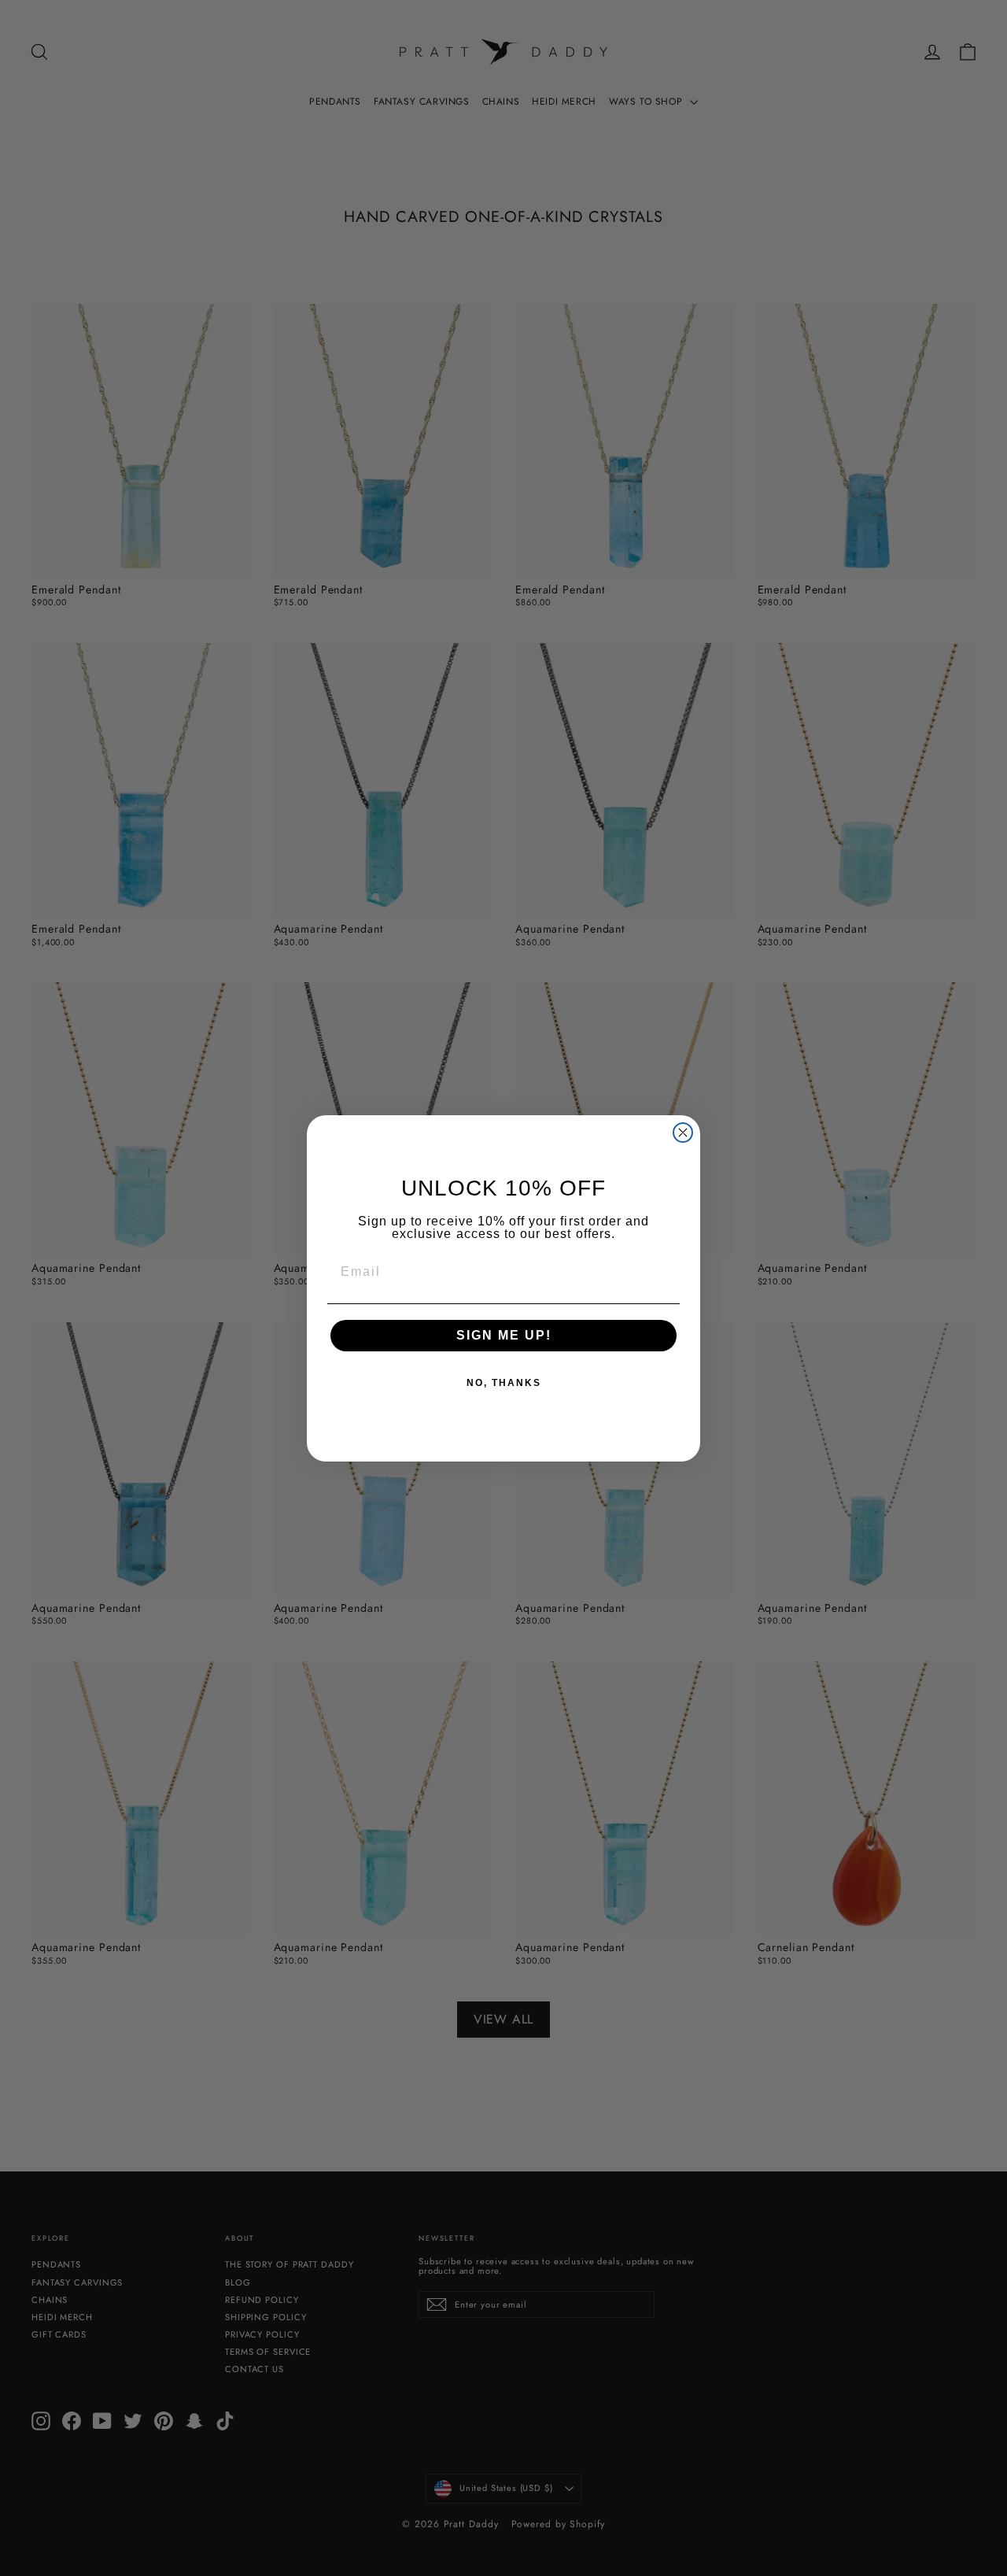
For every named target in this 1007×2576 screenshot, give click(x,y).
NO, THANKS (504, 1383)
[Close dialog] (683, 1133)
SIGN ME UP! (504, 1335)
